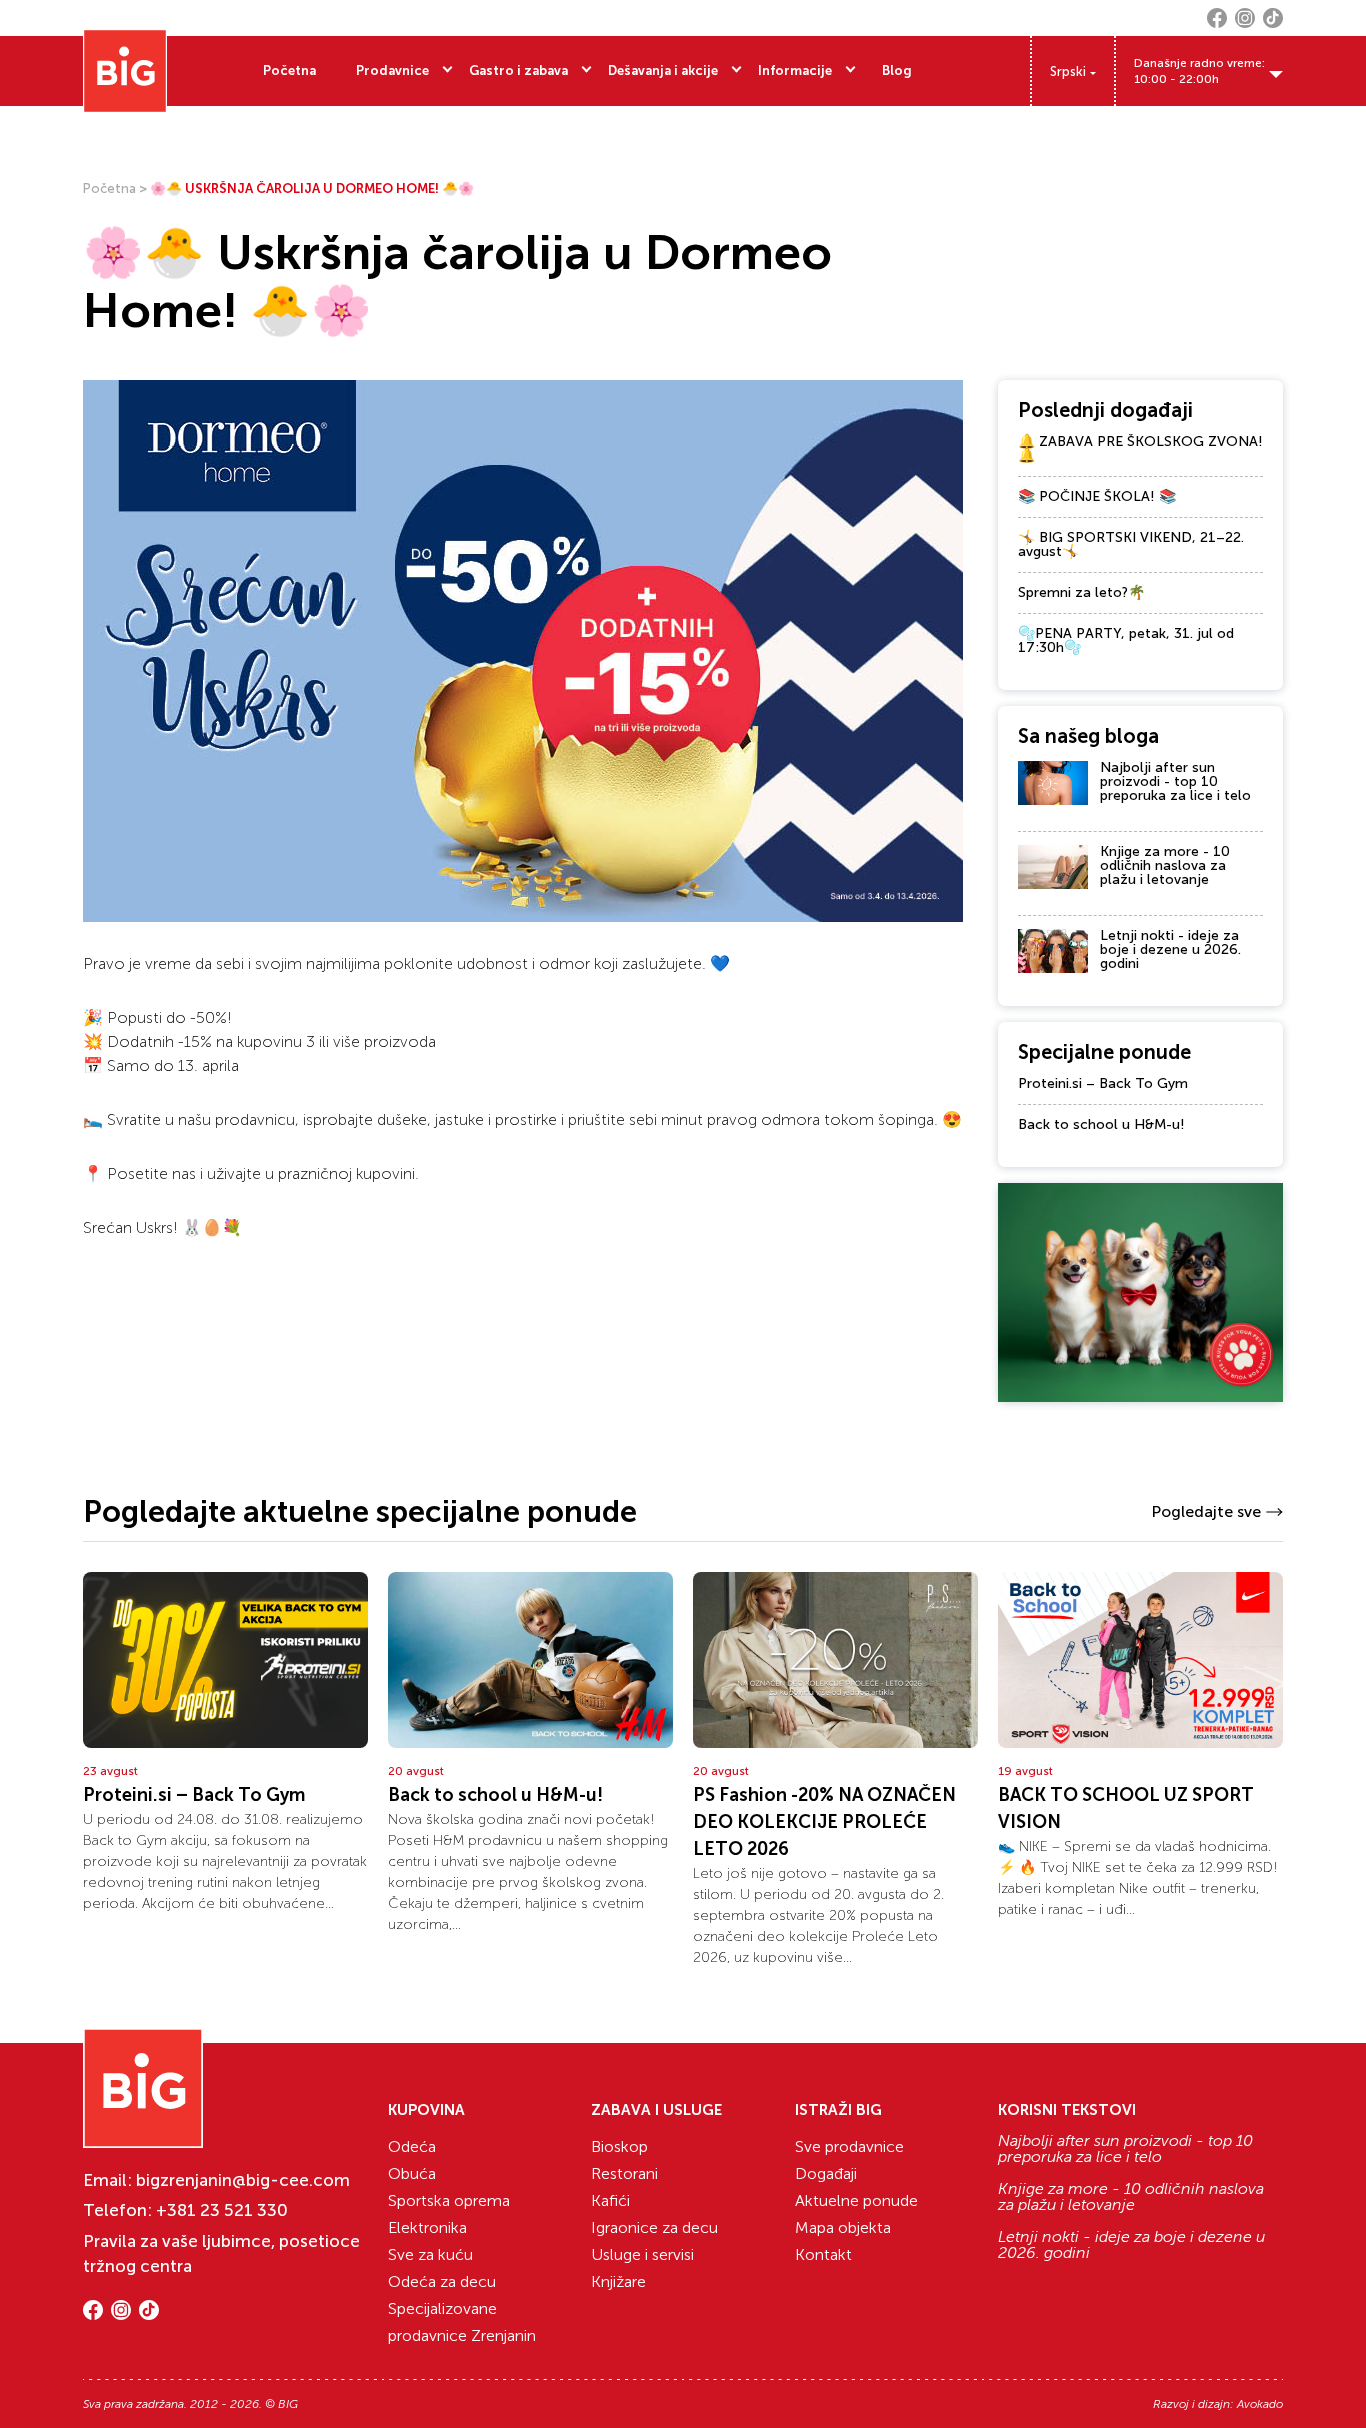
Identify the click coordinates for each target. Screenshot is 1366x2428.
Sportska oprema (449, 2200)
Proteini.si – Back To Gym (1103, 1083)
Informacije (795, 70)
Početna (289, 70)
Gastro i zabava (518, 70)
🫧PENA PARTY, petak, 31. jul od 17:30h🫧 (1126, 640)
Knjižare (618, 2281)
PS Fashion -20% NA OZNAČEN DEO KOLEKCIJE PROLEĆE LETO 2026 (824, 1822)
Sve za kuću (430, 2254)
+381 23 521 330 (222, 2210)
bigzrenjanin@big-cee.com (243, 2180)
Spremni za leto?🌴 (1081, 592)
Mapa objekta (843, 2227)
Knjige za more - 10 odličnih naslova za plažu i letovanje (1165, 865)
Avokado (1260, 2404)
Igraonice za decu (654, 2227)
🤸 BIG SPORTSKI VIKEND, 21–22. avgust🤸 (1131, 544)
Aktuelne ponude (856, 2200)
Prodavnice (392, 70)
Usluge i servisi (642, 2254)
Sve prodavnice (849, 2146)
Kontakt (823, 2254)
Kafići (610, 2200)
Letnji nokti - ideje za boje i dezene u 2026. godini (1170, 949)
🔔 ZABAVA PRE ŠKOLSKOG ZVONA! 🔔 (1140, 448)
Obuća (412, 2173)
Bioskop (619, 2146)
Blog (897, 70)
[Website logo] (125, 71)
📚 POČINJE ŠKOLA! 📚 (1097, 496)
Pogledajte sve (1206, 1511)
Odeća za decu (442, 2281)
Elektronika (427, 2227)
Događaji (826, 2173)
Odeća (412, 2146)
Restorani (624, 2173)
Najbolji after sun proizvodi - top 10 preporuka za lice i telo (1175, 781)
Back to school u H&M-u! (1101, 1124)
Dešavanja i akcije (663, 70)
